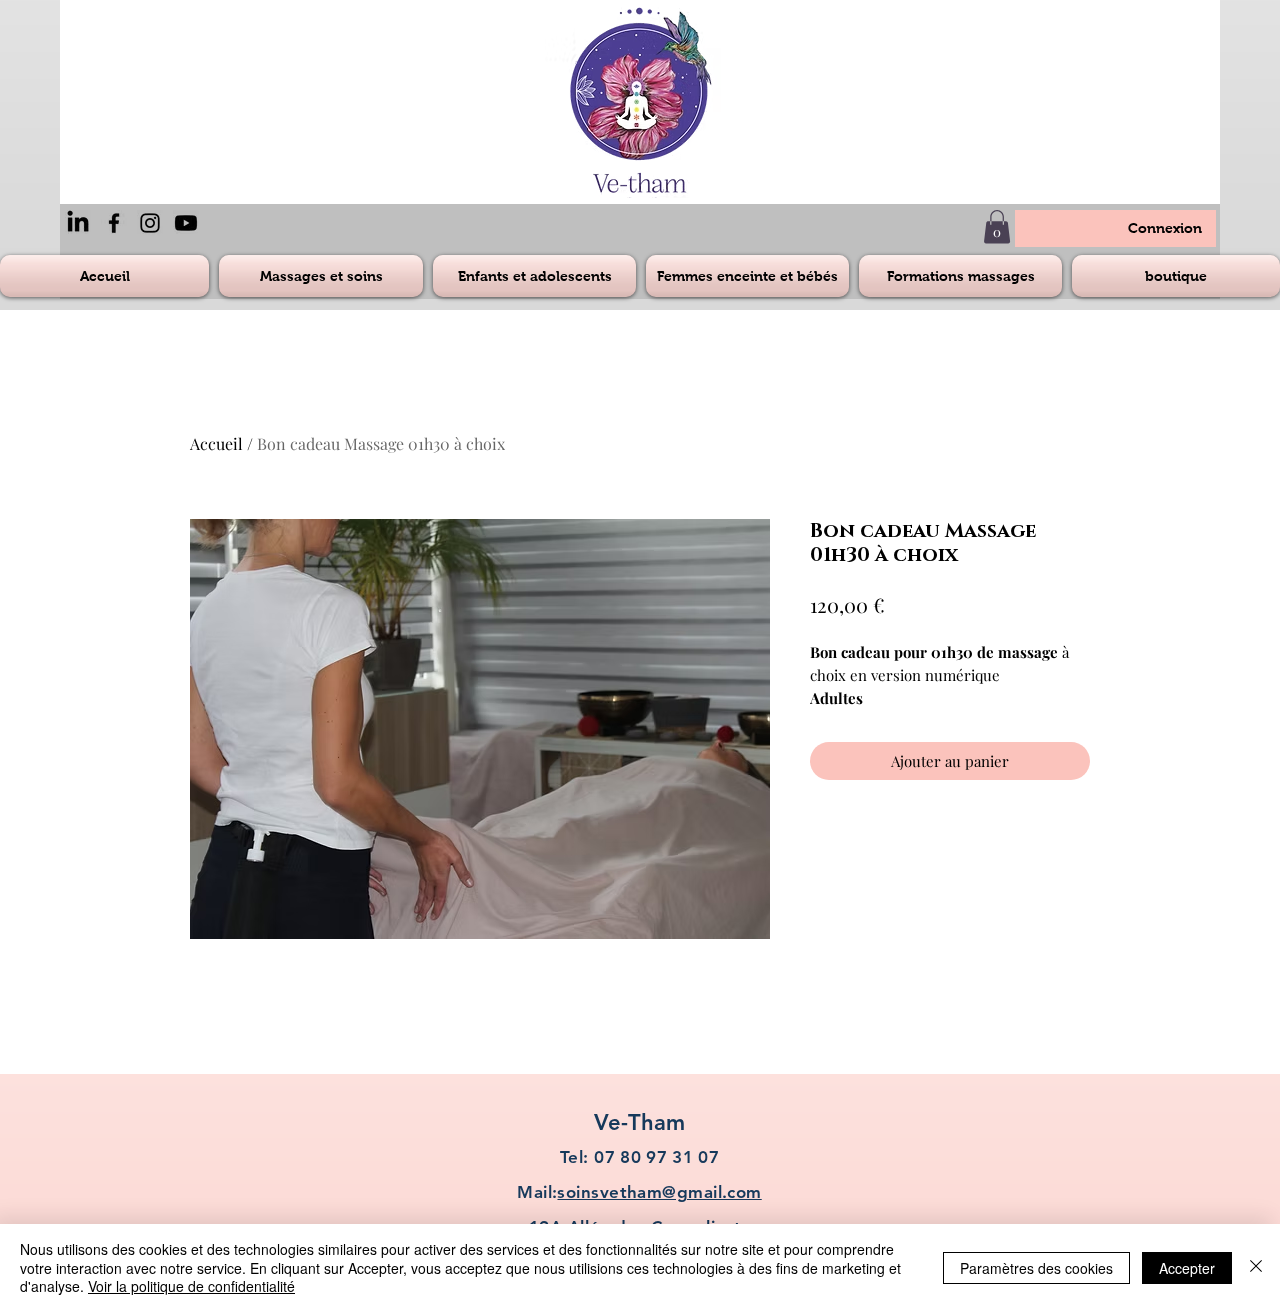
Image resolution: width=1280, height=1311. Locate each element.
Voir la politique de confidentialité (191, 1286)
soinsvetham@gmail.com (659, 1192)
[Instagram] (150, 223)
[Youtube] (186, 223)
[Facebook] (114, 223)
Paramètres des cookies (1036, 1268)
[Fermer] (1256, 1267)
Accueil (216, 443)
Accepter (1187, 1268)
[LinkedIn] (78, 223)
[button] (997, 226)
